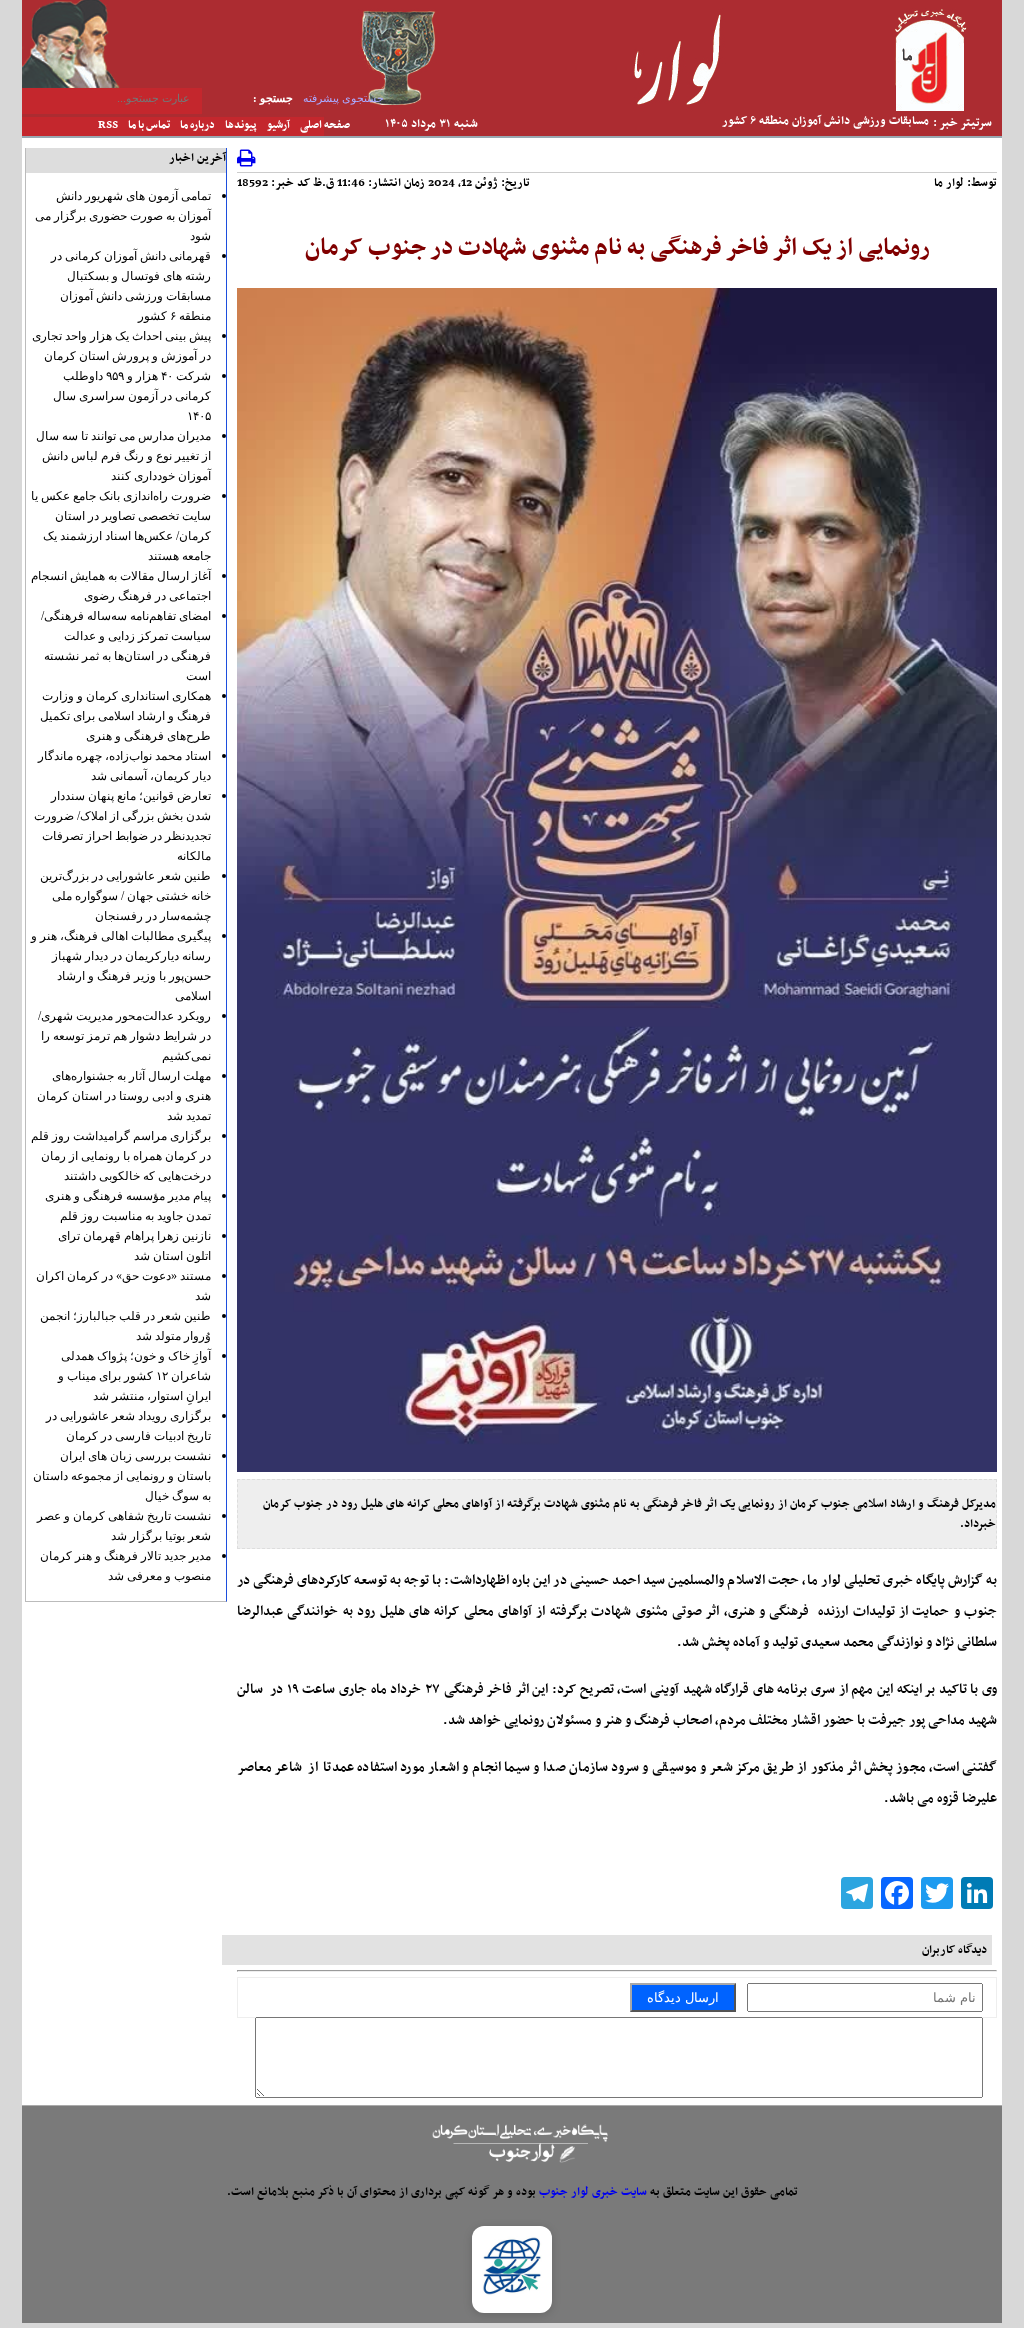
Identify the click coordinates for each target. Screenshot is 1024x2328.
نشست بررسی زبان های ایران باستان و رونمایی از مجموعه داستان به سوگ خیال (122, 1476)
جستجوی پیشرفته (343, 98)
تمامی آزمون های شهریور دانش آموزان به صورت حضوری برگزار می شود (123, 216)
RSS (108, 125)
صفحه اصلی (325, 125)
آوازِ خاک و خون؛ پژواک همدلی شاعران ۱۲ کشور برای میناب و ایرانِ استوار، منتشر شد (134, 1376)
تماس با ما (149, 125)
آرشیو (278, 125)
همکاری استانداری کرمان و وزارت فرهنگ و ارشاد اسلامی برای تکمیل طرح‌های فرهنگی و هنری (125, 716)
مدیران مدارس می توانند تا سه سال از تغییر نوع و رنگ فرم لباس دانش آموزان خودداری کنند (123, 456)
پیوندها (241, 125)
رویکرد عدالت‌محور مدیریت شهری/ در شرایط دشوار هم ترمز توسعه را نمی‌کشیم (124, 1036)
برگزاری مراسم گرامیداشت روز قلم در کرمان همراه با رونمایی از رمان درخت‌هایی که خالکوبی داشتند (121, 1156)
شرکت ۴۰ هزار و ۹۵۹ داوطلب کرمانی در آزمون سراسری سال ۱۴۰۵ (132, 396)
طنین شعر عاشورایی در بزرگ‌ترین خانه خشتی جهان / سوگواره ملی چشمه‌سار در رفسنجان (125, 896)
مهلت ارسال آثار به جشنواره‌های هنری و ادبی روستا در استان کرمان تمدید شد (124, 1096)
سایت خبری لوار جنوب (593, 2192)
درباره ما (197, 125)
